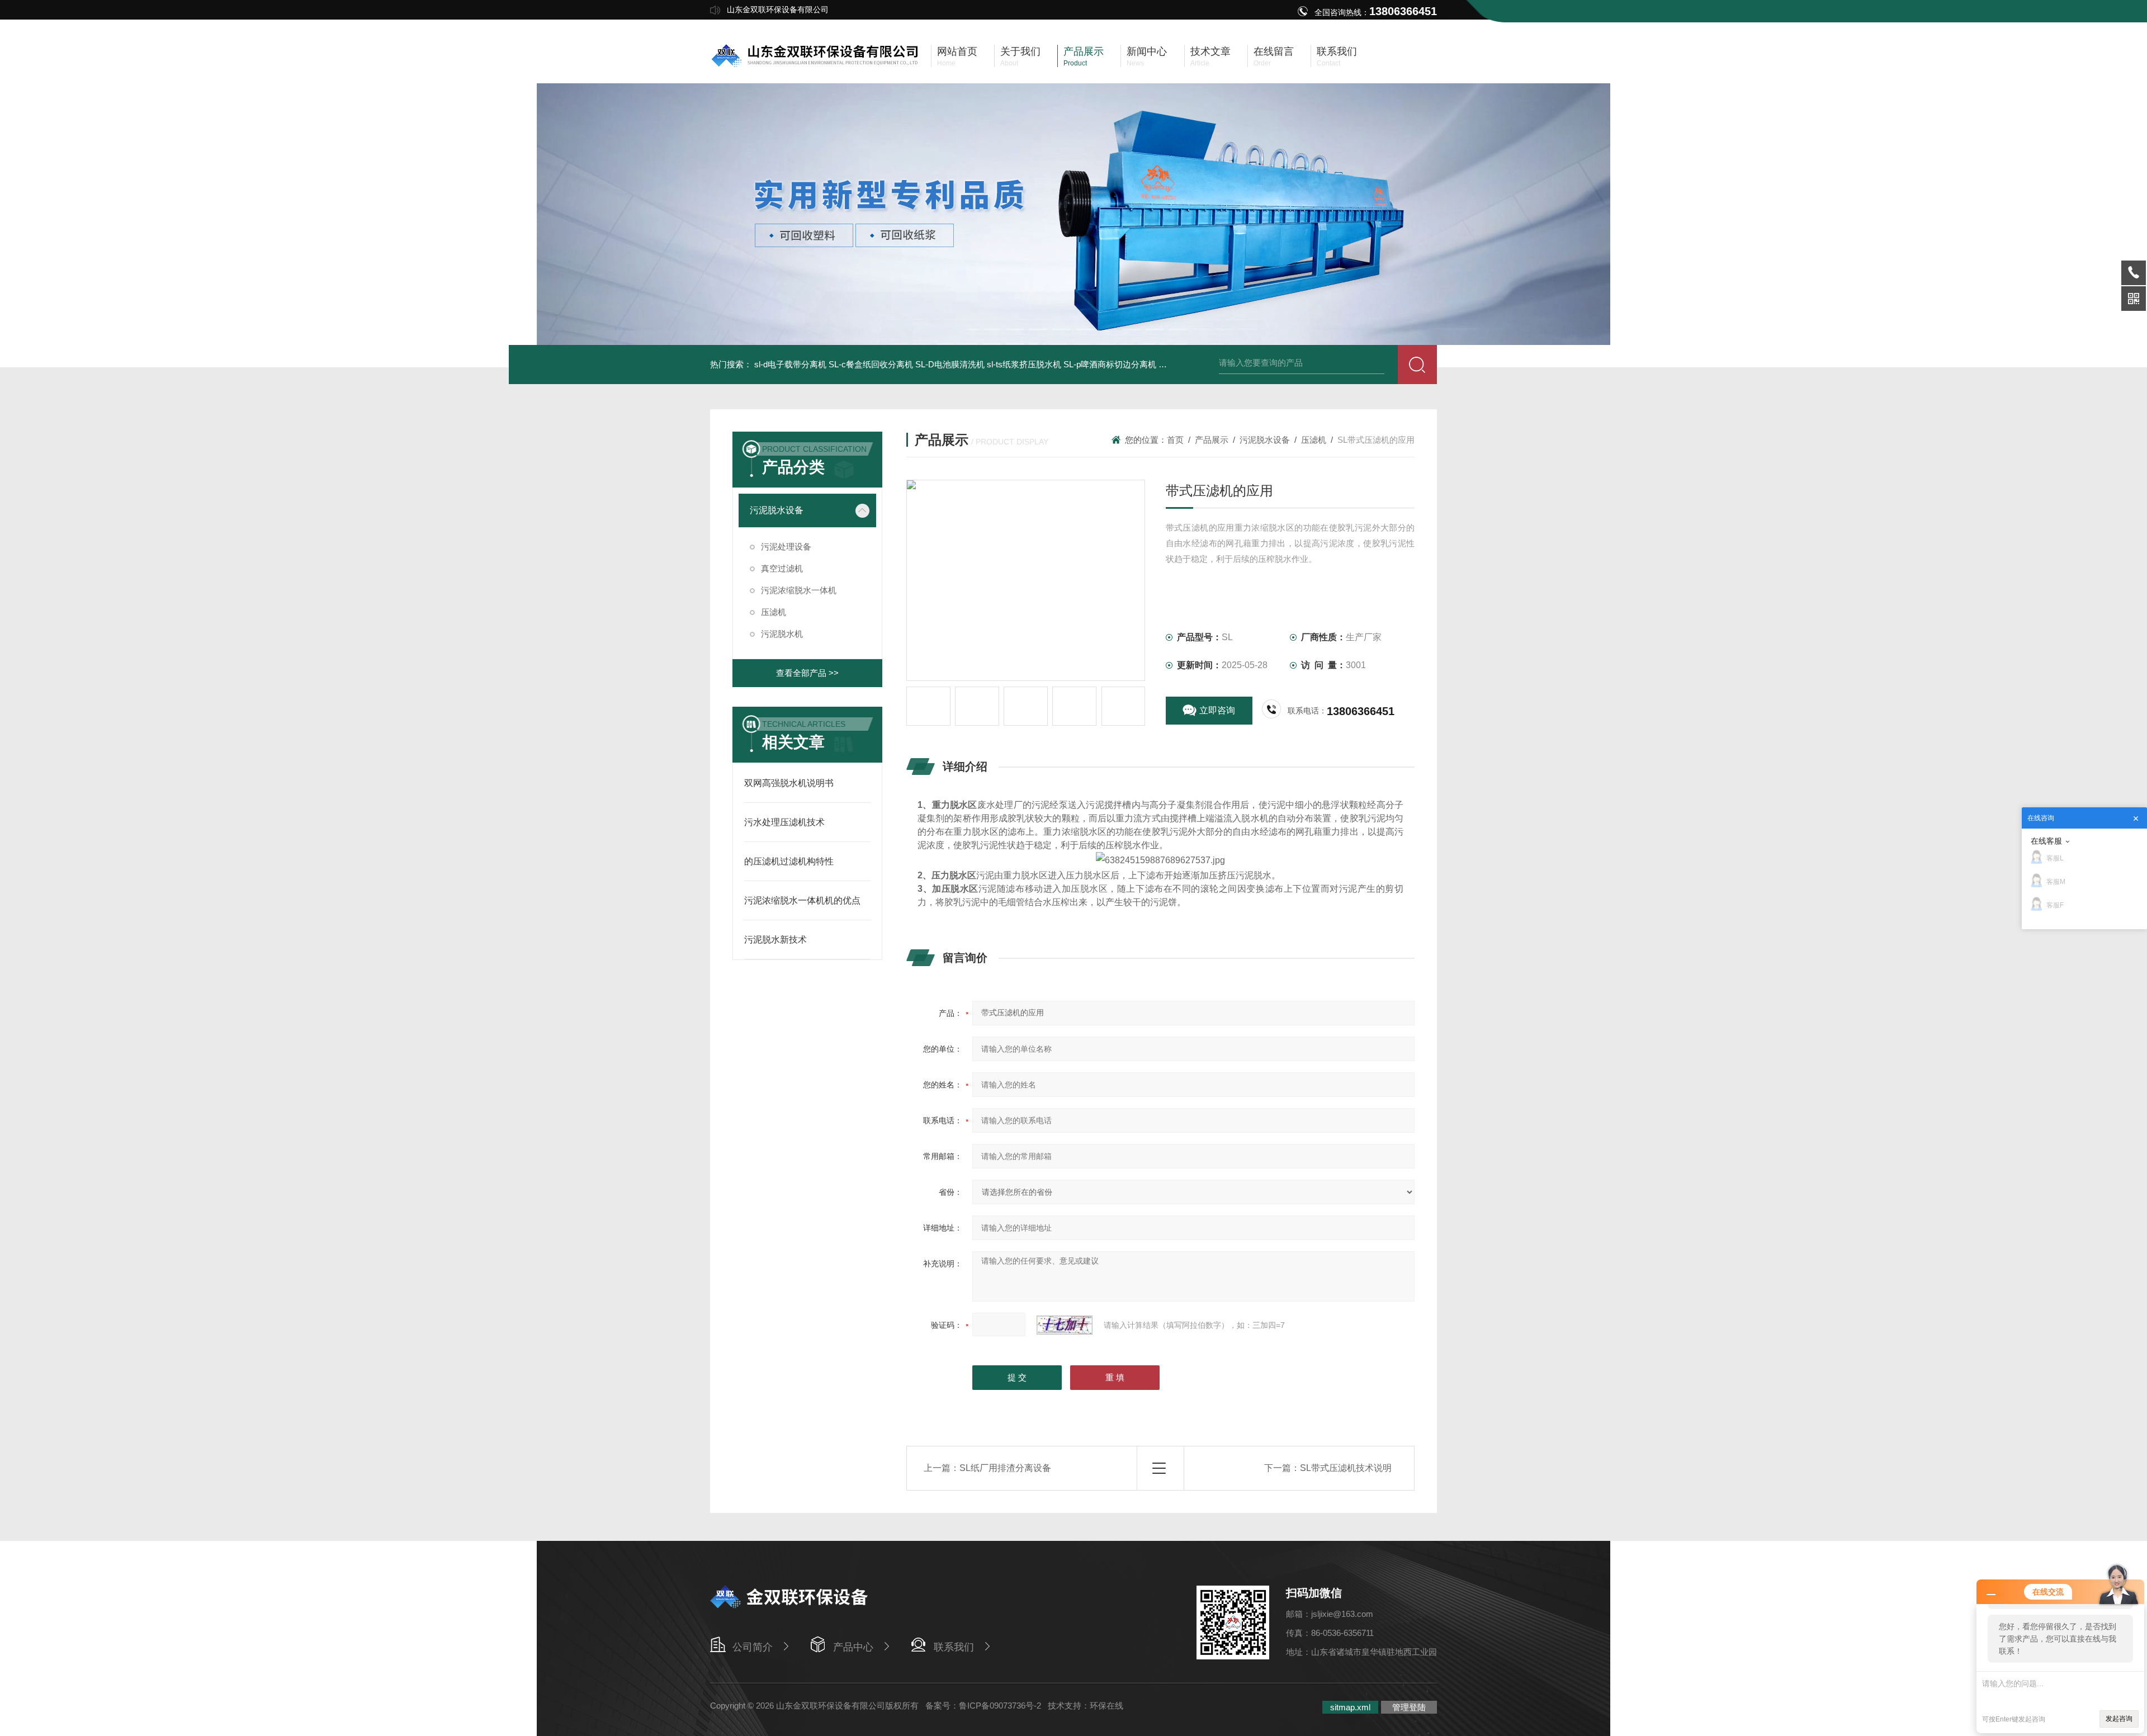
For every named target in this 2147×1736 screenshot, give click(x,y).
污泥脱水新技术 (775, 940)
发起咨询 (2119, 1719)
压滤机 (774, 612)
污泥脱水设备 (777, 510)
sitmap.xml (1350, 1707)
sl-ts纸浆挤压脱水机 (1024, 364)
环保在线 (1106, 1706)
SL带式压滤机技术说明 (1346, 1468)
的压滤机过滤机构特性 (789, 861)
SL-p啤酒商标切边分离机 (1110, 364)
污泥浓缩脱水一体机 (799, 590)
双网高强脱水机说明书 (789, 783)
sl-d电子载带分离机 (790, 364)
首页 (1175, 440)
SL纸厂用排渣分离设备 (1005, 1468)
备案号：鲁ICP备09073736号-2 (983, 1706)
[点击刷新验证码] (1065, 1325)
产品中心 (853, 1647)
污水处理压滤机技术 (784, 822)
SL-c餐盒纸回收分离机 (871, 364)
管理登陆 (1409, 1707)
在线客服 (2046, 841)
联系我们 (954, 1647)
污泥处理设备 (786, 547)
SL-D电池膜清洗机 (950, 364)
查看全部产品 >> (807, 673)
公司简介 (753, 1647)
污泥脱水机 (782, 634)
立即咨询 (1217, 710)
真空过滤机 (782, 568)
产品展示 (1212, 440)
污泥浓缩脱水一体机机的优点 (802, 900)
